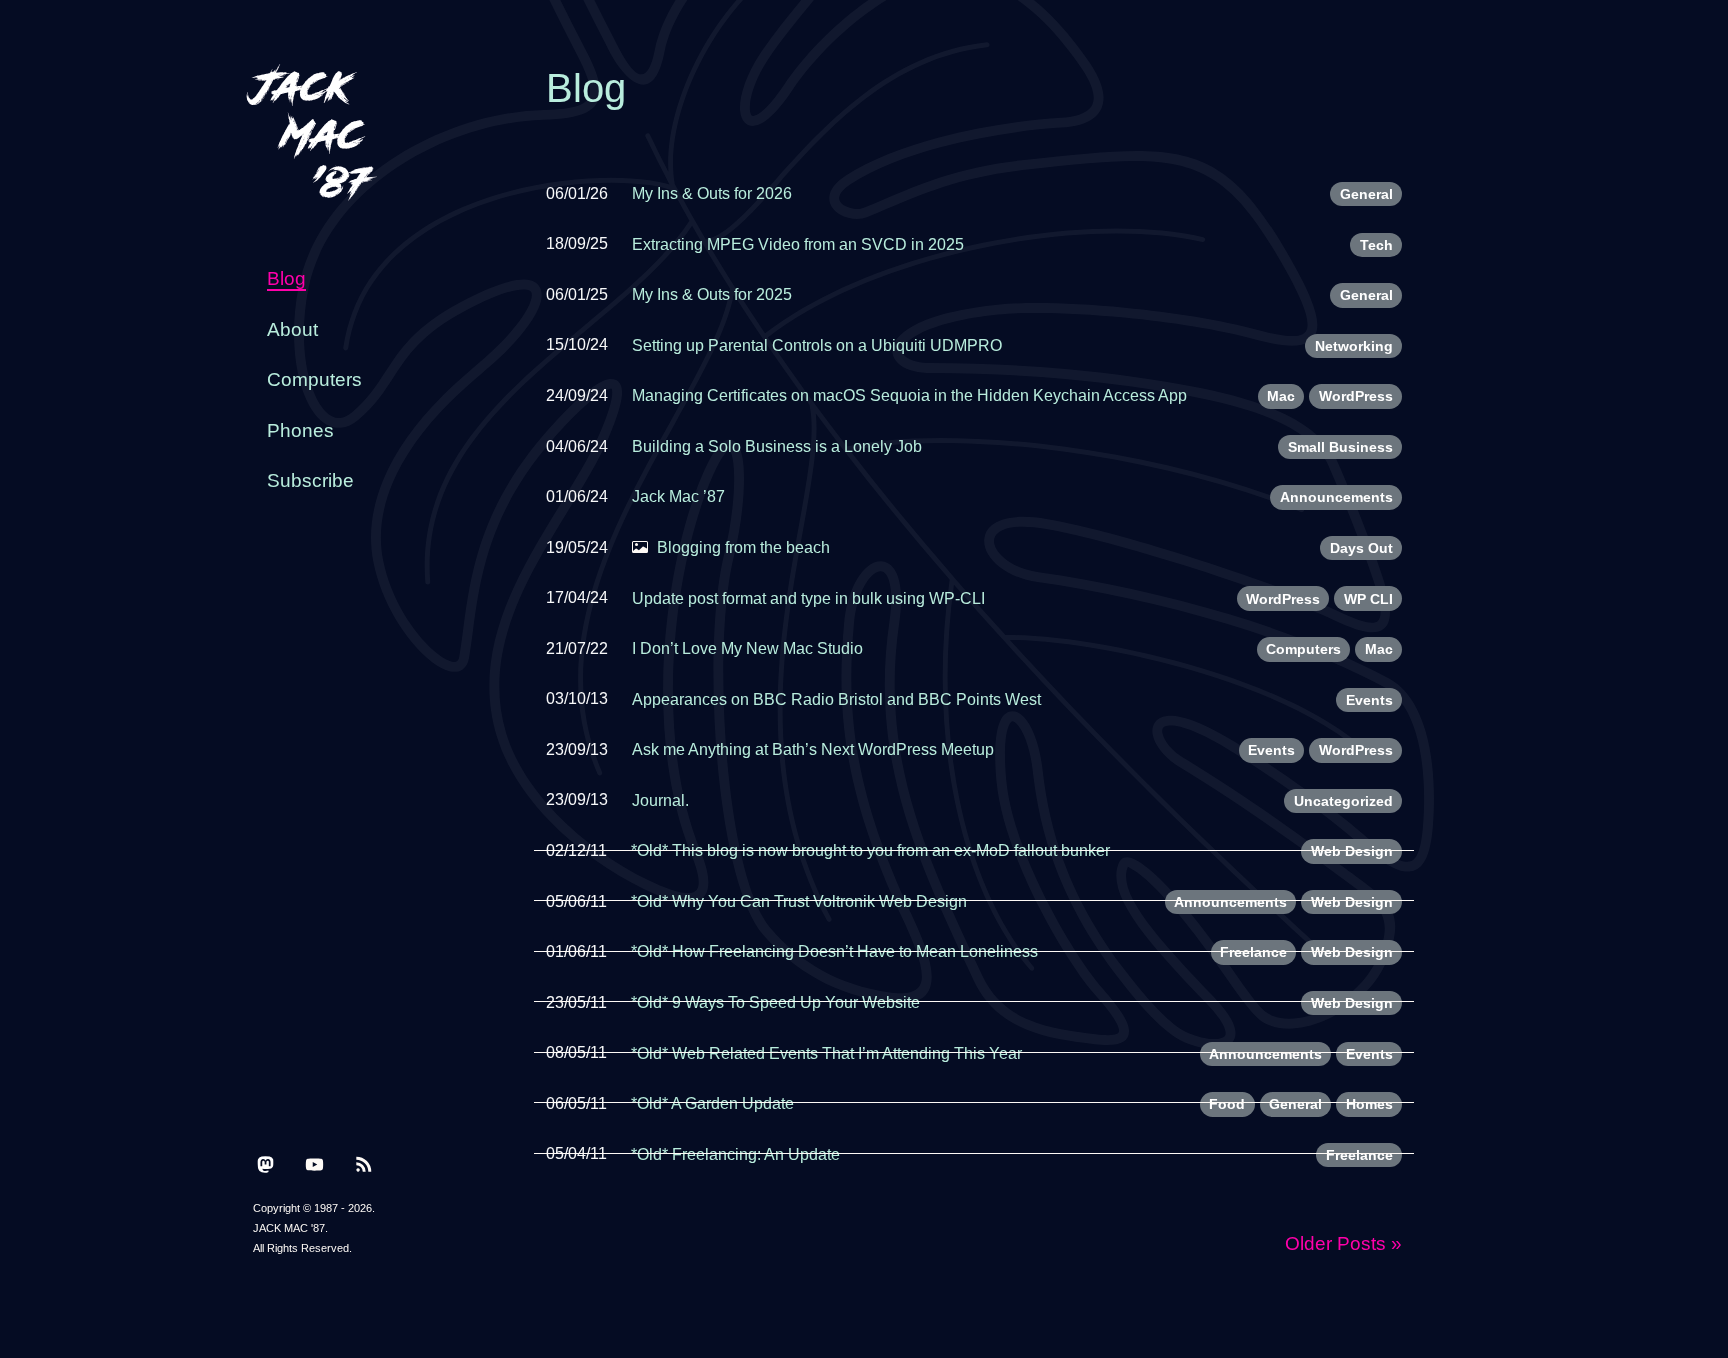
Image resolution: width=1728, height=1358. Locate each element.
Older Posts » (1343, 1243)
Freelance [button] (1253, 952)
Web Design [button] (1352, 851)
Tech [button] (1376, 245)
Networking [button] (1354, 346)
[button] (265, 1163)
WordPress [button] (1356, 396)
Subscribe (310, 480)
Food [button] (1227, 1104)
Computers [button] (1303, 649)
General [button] (1366, 194)
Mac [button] (1281, 396)
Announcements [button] (1336, 497)
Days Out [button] (1361, 548)
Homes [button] (1369, 1104)
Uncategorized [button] (1343, 801)
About (292, 329)
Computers (314, 379)
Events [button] (1369, 700)
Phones (300, 430)
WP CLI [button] (1368, 599)
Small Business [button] (1340, 447)
